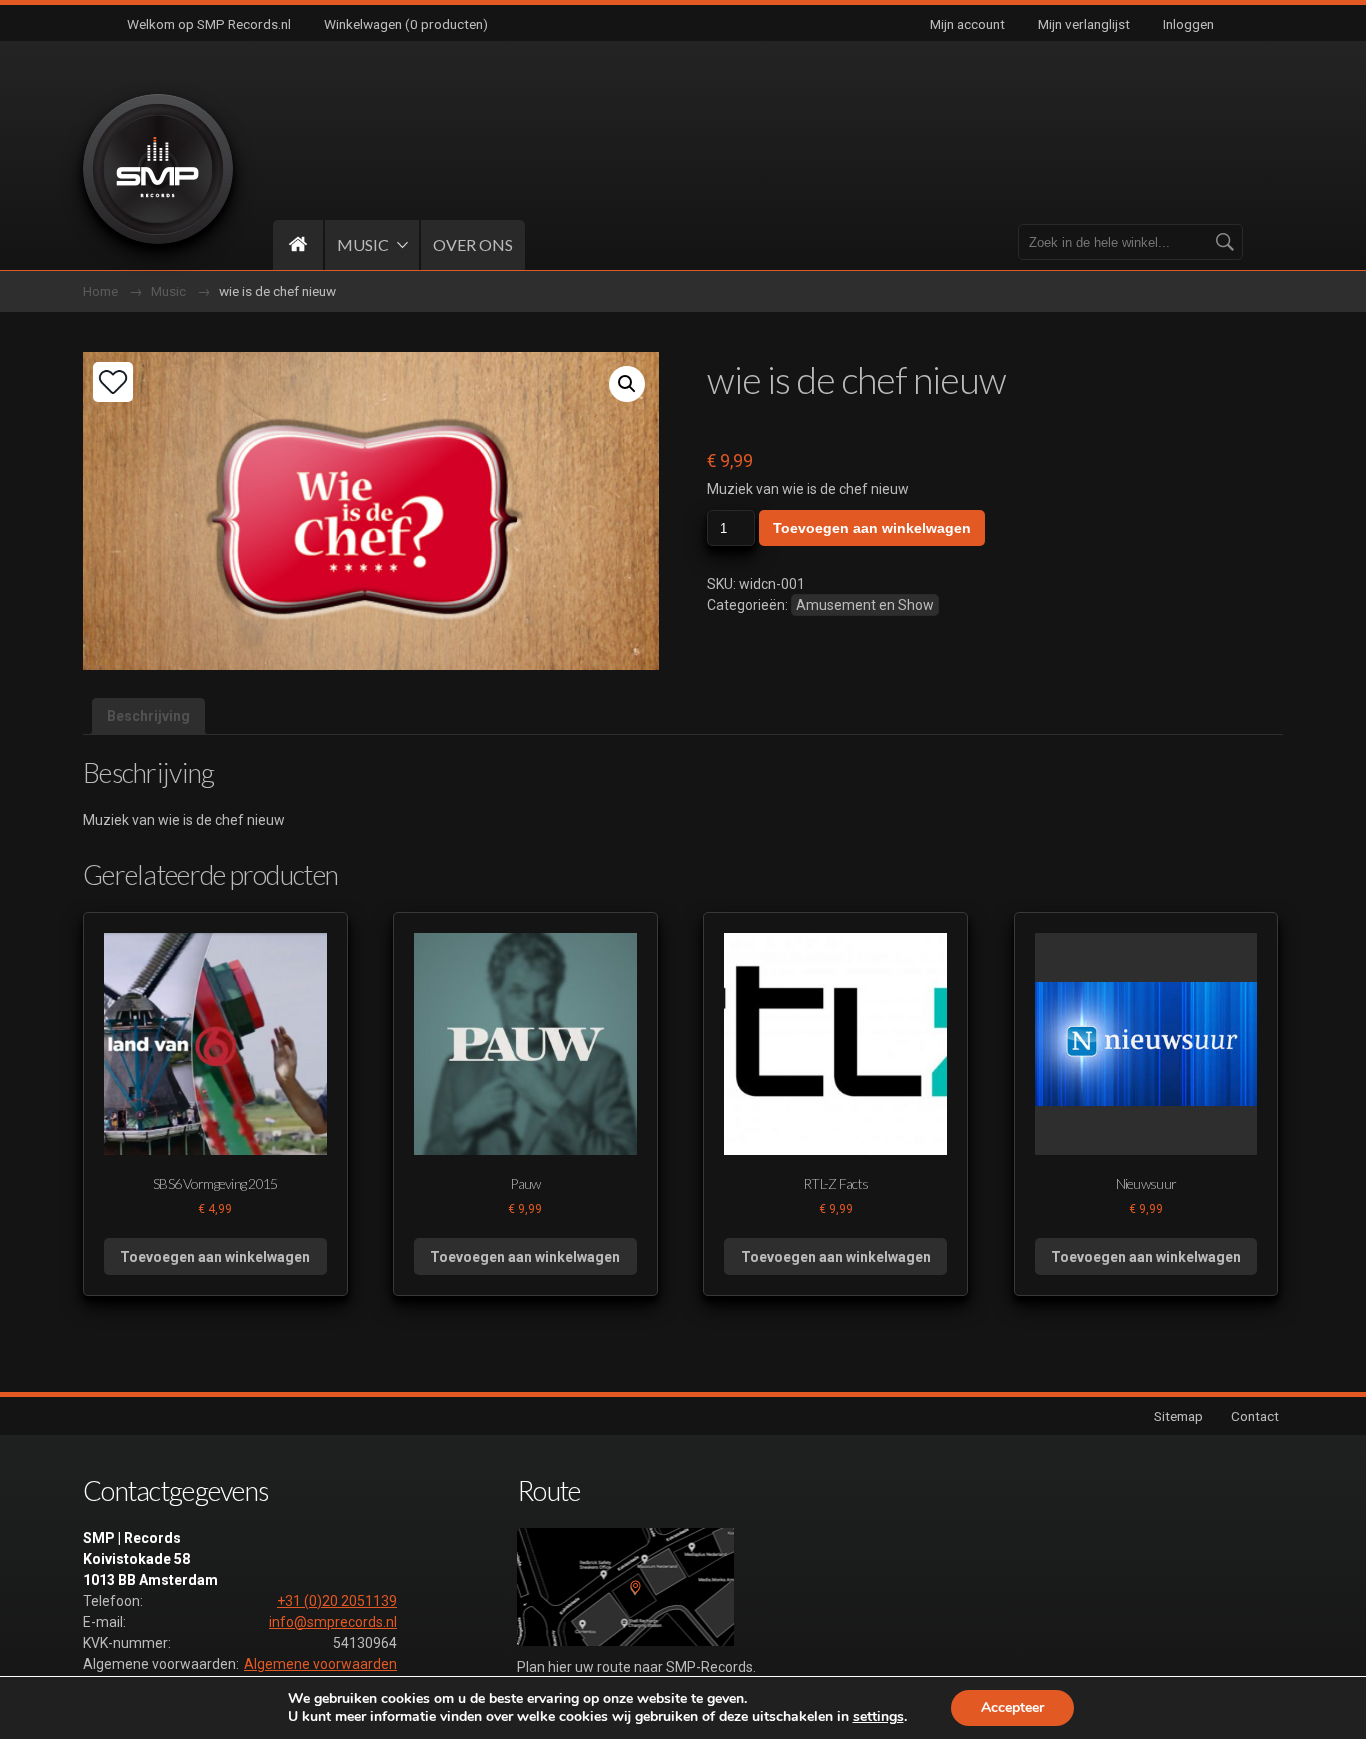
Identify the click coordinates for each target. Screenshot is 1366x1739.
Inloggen (1188, 24)
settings (878, 1717)
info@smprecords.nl (333, 1622)
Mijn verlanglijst (1084, 24)
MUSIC (363, 244)
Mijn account (967, 24)
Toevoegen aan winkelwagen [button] (215, 1257)
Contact (1255, 1416)
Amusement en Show (865, 605)
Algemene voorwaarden (320, 1664)
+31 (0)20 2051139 (337, 1601)
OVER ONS (473, 244)
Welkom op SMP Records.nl (209, 24)
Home (100, 291)
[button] (627, 384)
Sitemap (1178, 1416)
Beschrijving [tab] (148, 716)
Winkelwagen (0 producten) (406, 24)
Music (168, 291)
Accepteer (1012, 1707)
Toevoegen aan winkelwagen (872, 528)
